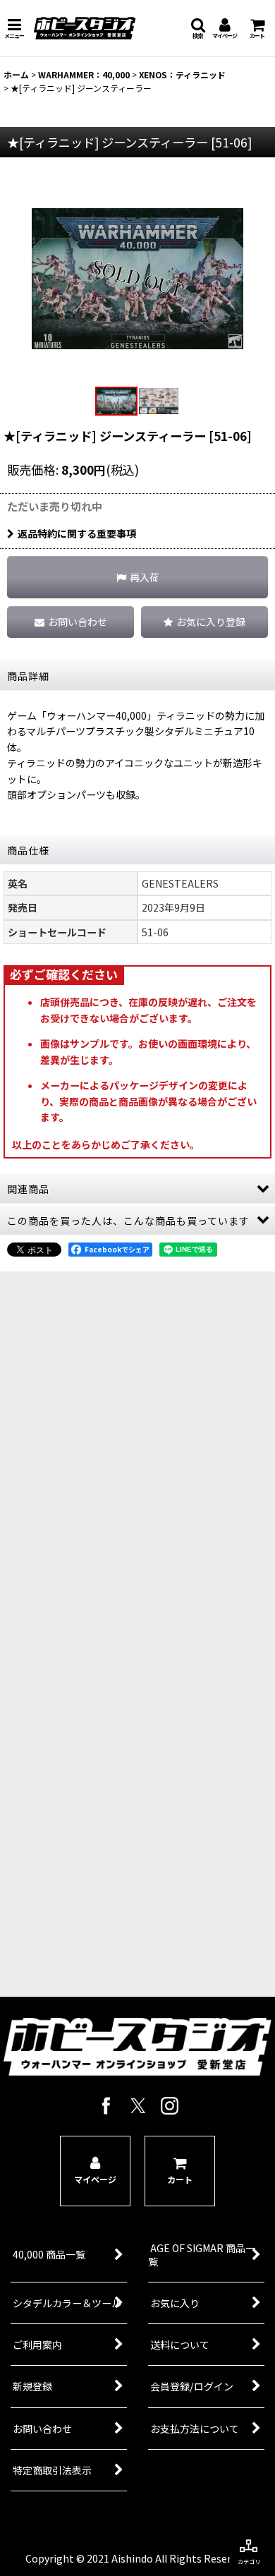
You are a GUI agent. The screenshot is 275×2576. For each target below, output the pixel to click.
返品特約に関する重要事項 (77, 533)
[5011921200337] (137, 277)
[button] (14, 28)
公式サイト (128, 1745)
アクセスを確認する (127, 1693)
